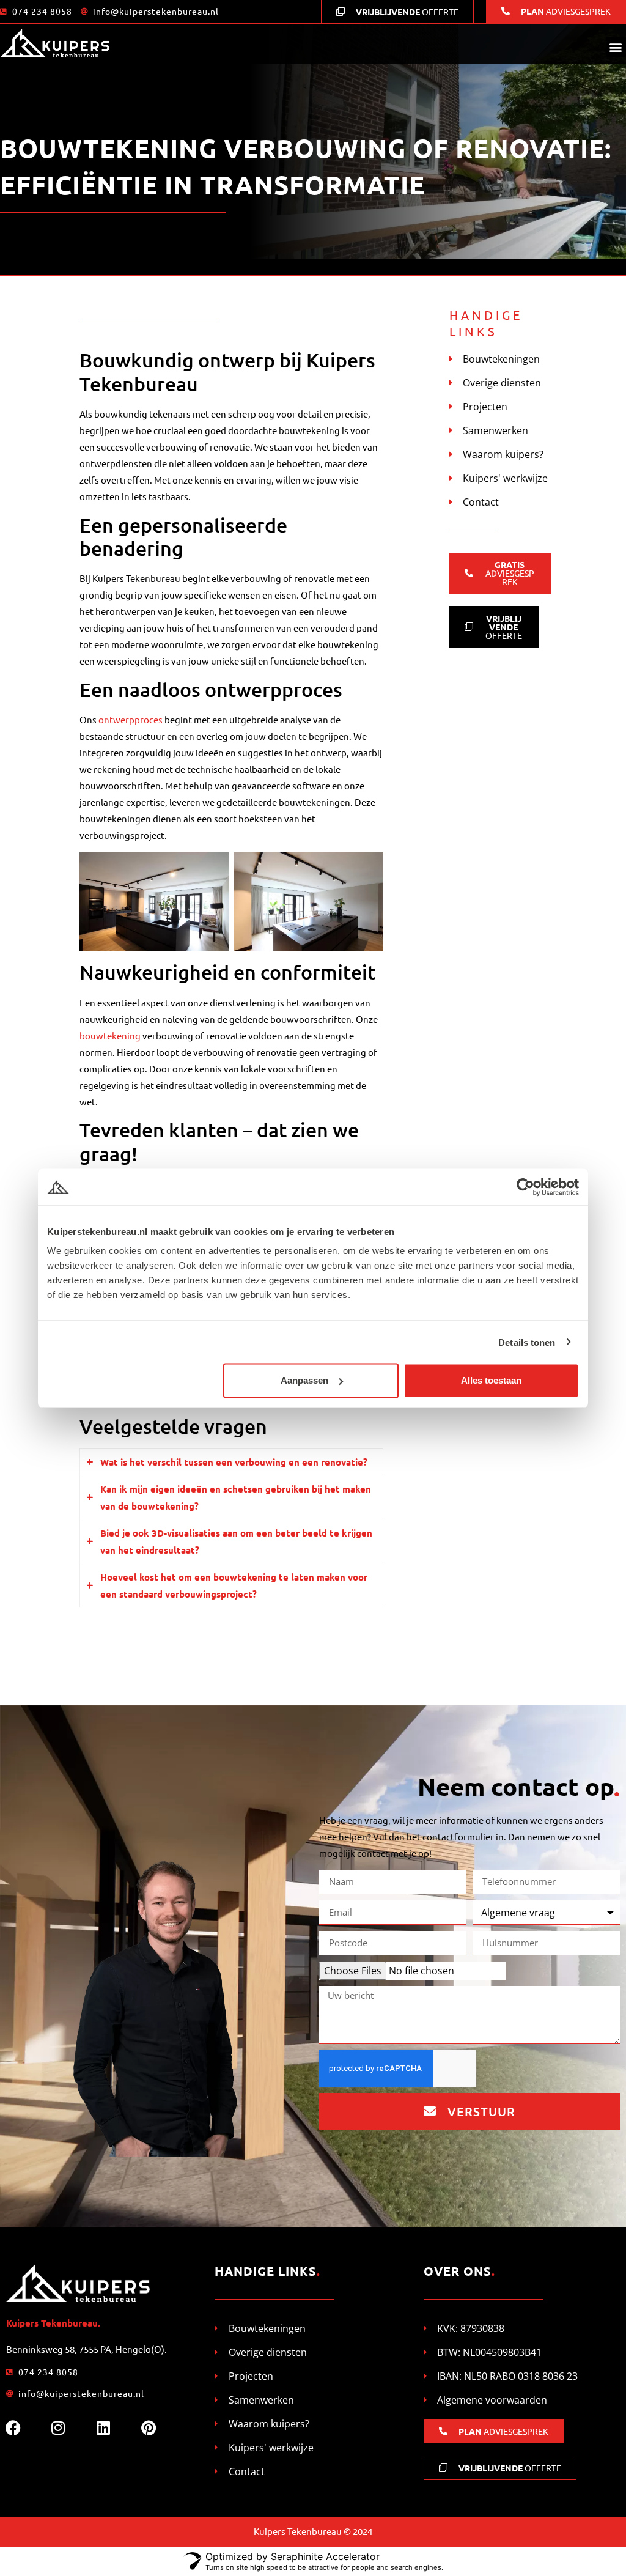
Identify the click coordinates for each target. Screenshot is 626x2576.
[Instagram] (58, 2427)
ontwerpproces (131, 719)
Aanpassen (304, 1380)
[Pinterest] (149, 2427)
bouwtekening (111, 1035)
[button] (616, 47)
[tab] (231, 1462)
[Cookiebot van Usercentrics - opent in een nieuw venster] (525, 1187)
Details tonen (527, 1342)
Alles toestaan (491, 1380)
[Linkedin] (103, 2427)
